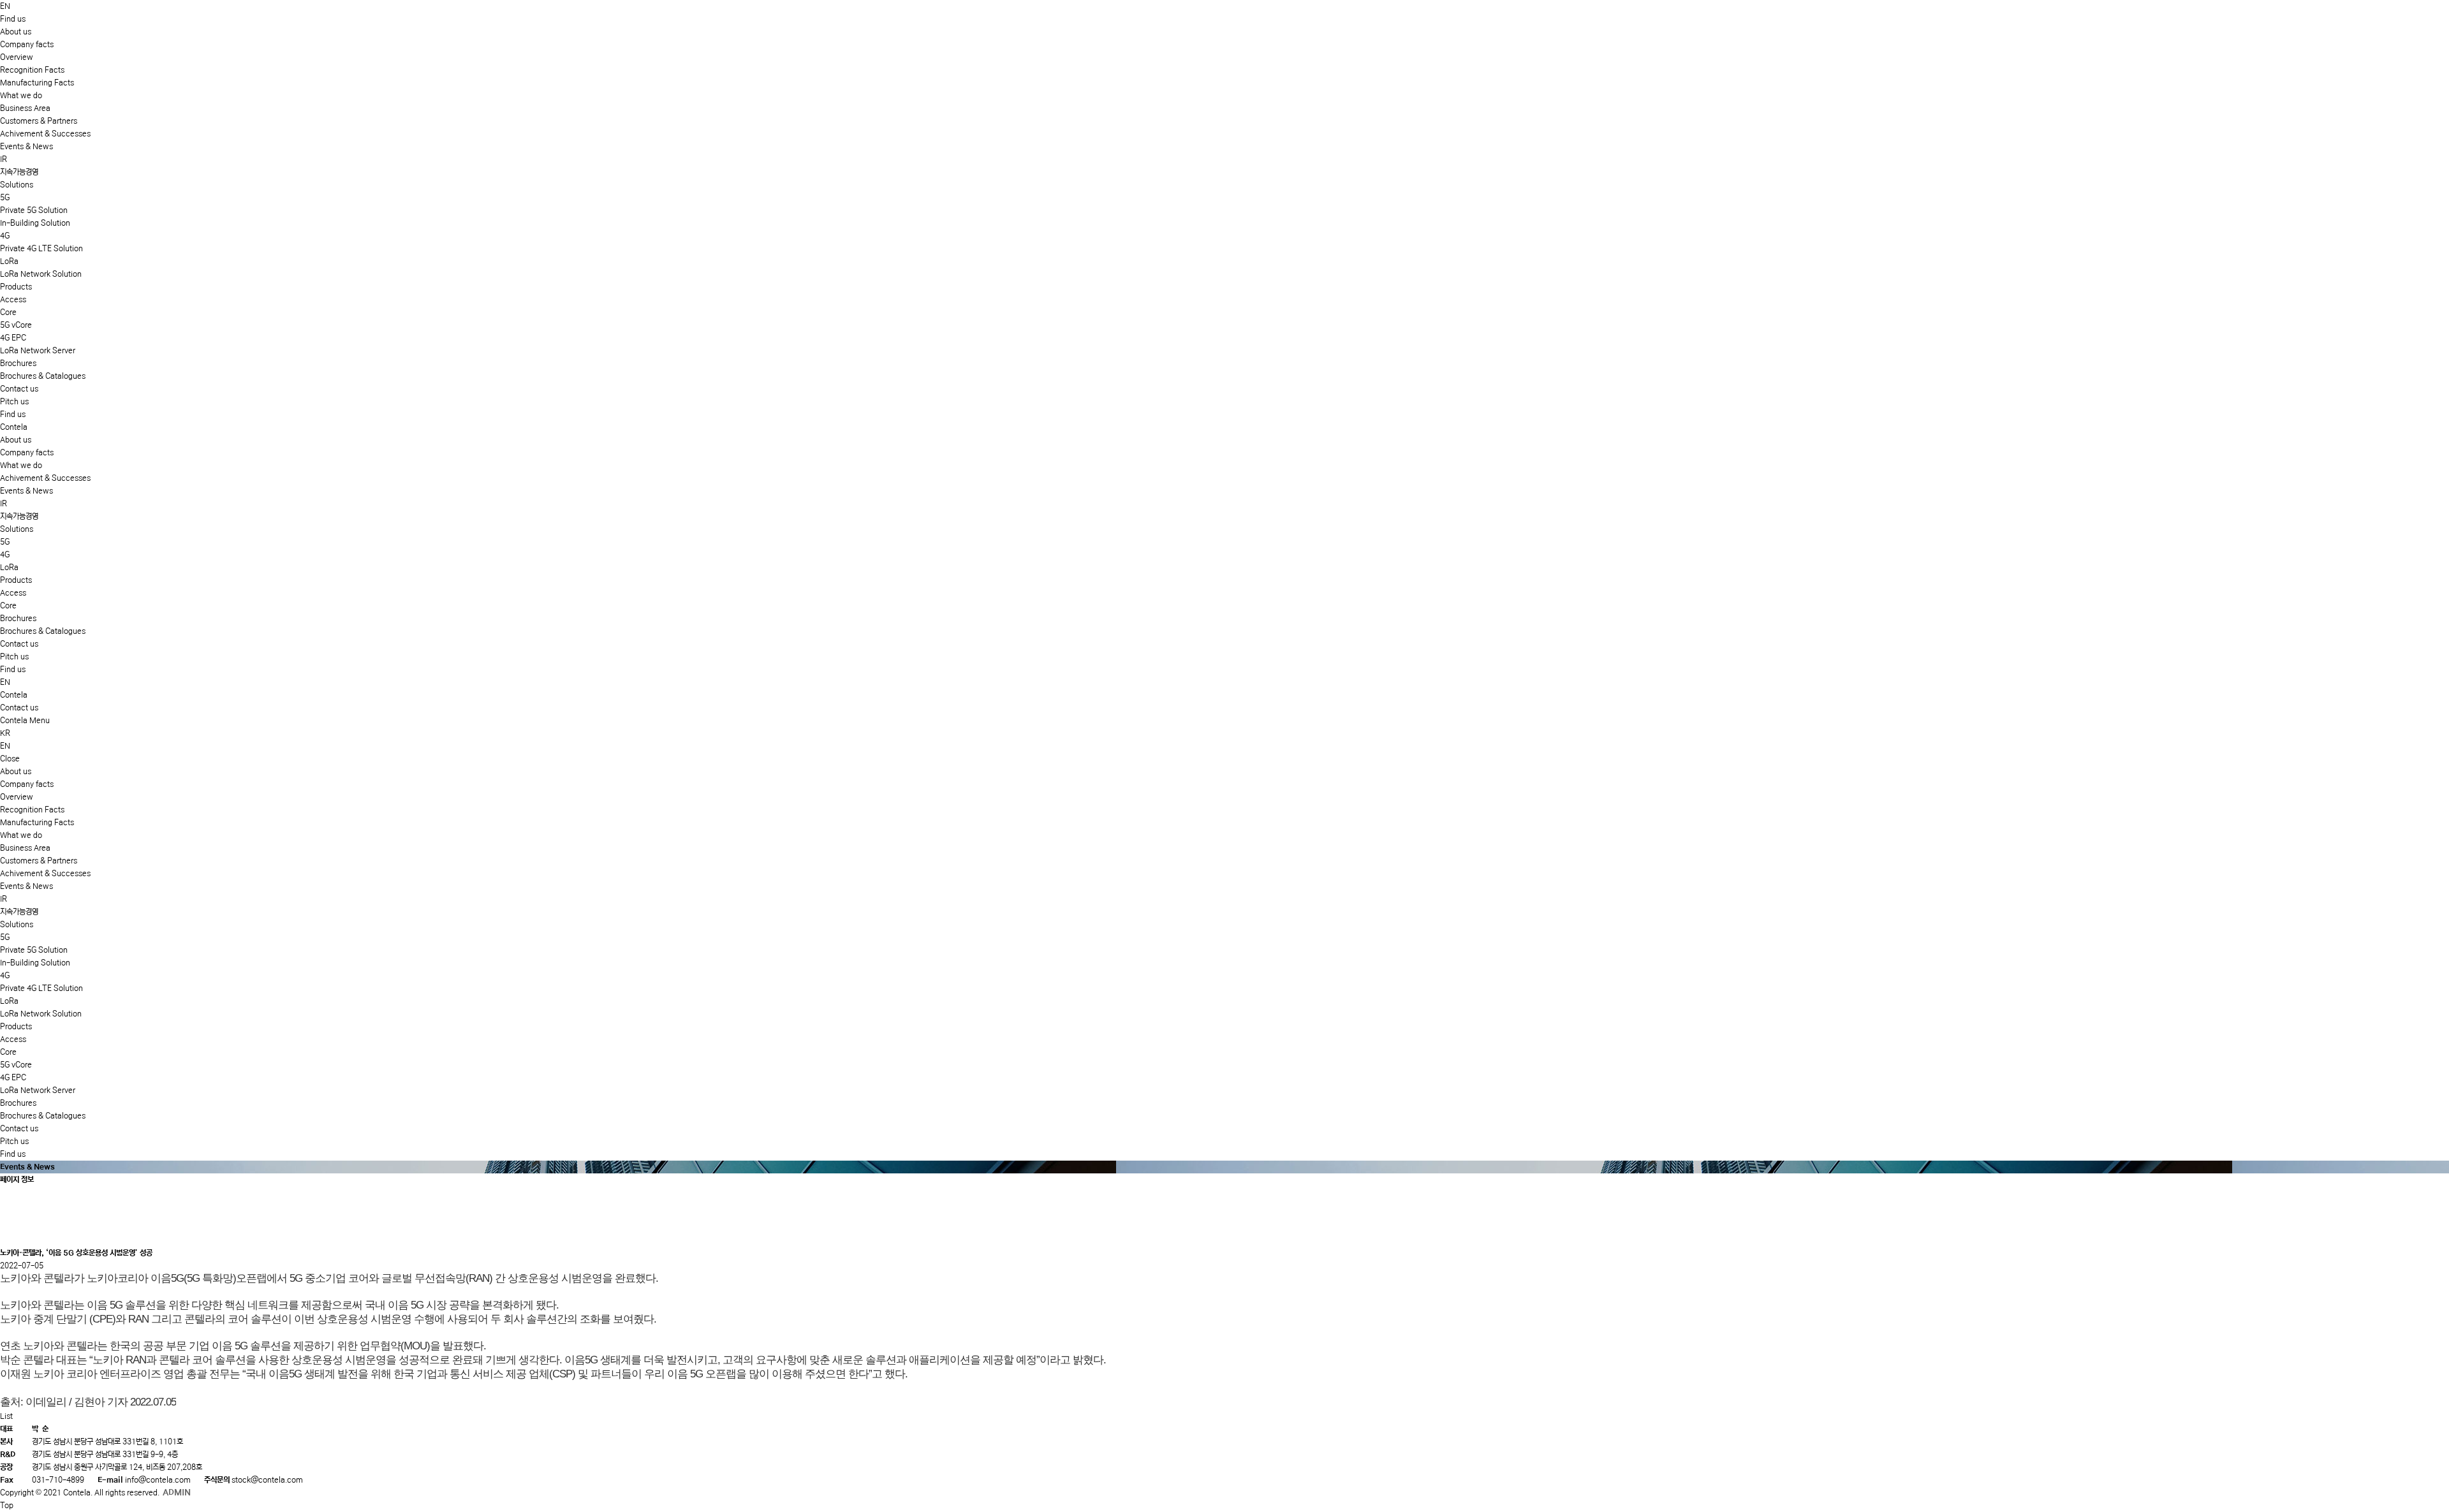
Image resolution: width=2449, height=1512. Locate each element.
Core (8, 312)
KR (5, 733)
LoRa (9, 261)
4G (5, 236)
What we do (21, 95)
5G (5, 197)
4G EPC (13, 338)
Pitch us (14, 401)
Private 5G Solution (34, 210)
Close (10, 759)
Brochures (18, 363)
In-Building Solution (35, 223)
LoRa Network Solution (41, 274)
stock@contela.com (267, 1480)
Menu (40, 720)
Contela (14, 427)
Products (16, 287)
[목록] (11, 1236)
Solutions (17, 185)
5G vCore (16, 325)
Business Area (25, 108)
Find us (13, 414)
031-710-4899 (58, 1480)
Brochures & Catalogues (43, 376)
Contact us (19, 389)
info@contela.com (158, 1480)
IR (4, 159)
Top (7, 1505)
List (6, 1416)
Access (13, 299)
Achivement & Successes (45, 134)
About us (16, 32)
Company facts (27, 44)
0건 (12, 1218)
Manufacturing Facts (37, 83)
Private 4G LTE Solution (41, 248)
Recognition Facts (32, 70)
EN (5, 6)
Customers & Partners (39, 121)
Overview (17, 57)
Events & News (26, 146)
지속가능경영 (19, 172)
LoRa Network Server (38, 350)
